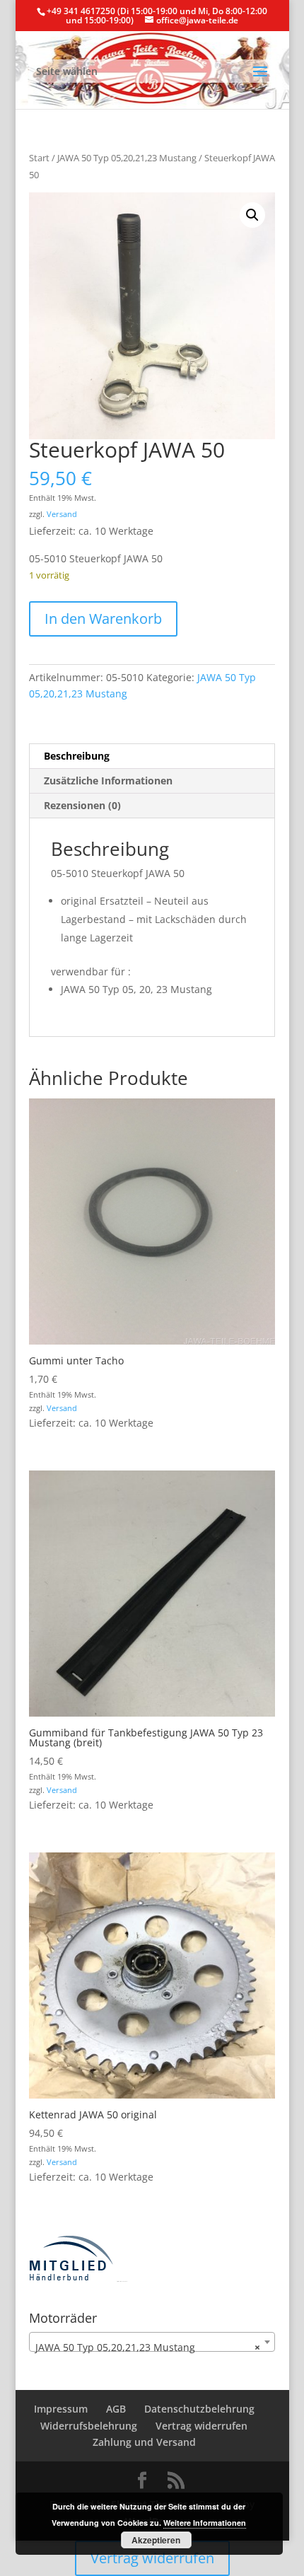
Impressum (61, 2409)
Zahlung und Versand (144, 2442)
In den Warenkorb (103, 619)
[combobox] (152, 2342)
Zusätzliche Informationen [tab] (108, 781)
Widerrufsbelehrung (89, 2426)
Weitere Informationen (205, 2523)
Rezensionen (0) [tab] (82, 805)
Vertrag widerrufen (201, 2426)
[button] (252, 215)
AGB (116, 2409)
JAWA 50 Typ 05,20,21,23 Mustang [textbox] (148, 2347)
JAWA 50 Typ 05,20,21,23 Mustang (127, 158)
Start (39, 158)
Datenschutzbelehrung (199, 2409)
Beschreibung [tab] (77, 756)
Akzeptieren (156, 2540)
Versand (62, 514)
